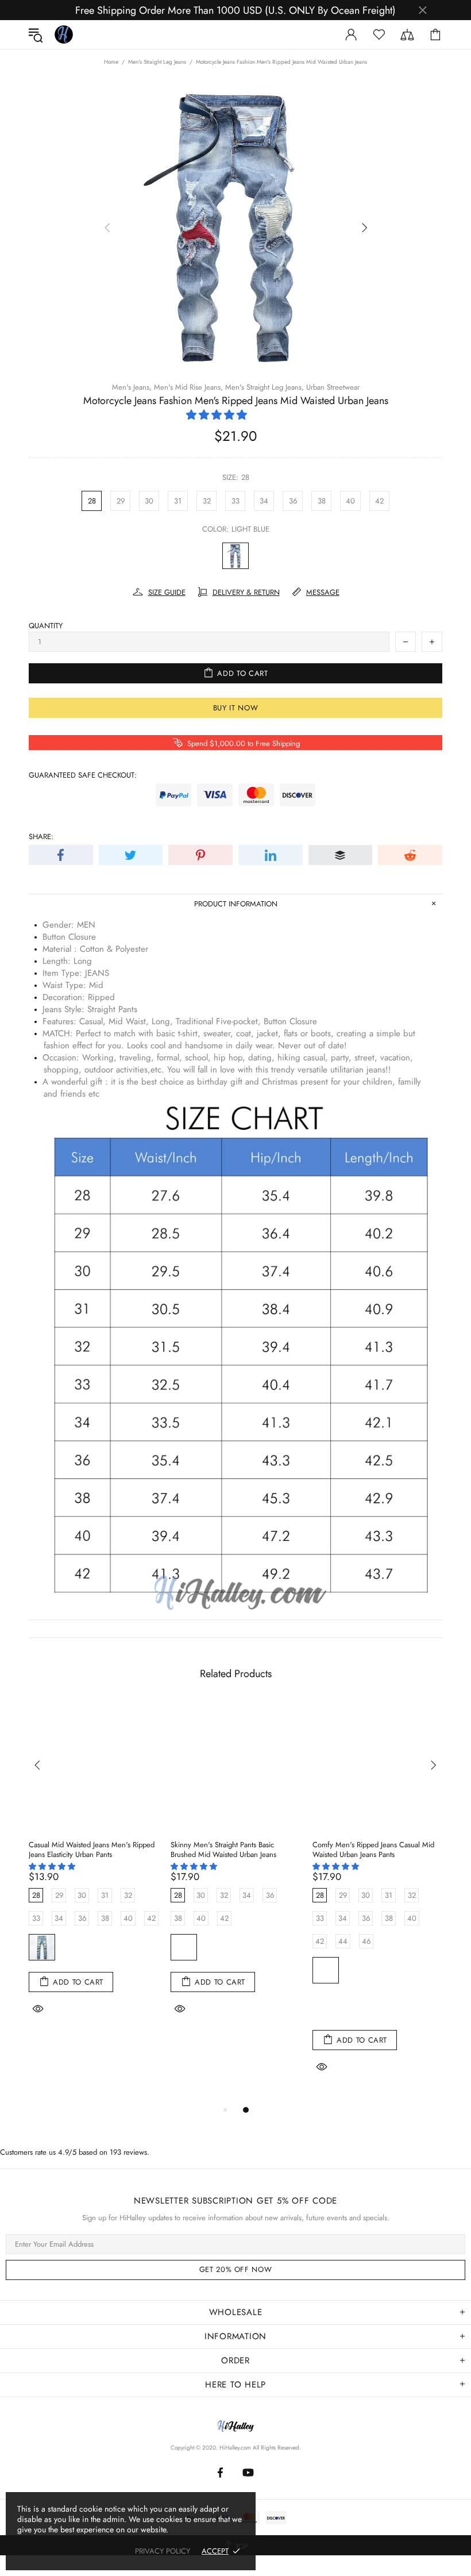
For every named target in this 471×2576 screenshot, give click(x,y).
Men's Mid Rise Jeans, (188, 387)
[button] (218, 415)
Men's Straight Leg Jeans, (265, 387)
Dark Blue (219, 1947)
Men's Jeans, (132, 387)
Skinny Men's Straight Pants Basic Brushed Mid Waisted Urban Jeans (223, 1850)
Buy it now (236, 708)
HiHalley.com (235, 2448)
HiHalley (64, 34)
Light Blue (235, 556)
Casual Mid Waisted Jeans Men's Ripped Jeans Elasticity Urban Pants (92, 1850)
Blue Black (326, 2005)
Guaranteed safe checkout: (83, 775)
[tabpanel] (94, 1873)
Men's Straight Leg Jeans (157, 62)
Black (184, 1947)
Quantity (46, 626)
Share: (41, 837)
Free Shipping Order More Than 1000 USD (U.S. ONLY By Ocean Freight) (235, 10)
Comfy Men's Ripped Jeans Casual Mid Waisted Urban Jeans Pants (373, 1850)
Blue (326, 1970)
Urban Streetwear (333, 387)
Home (111, 62)
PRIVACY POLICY (163, 2551)
